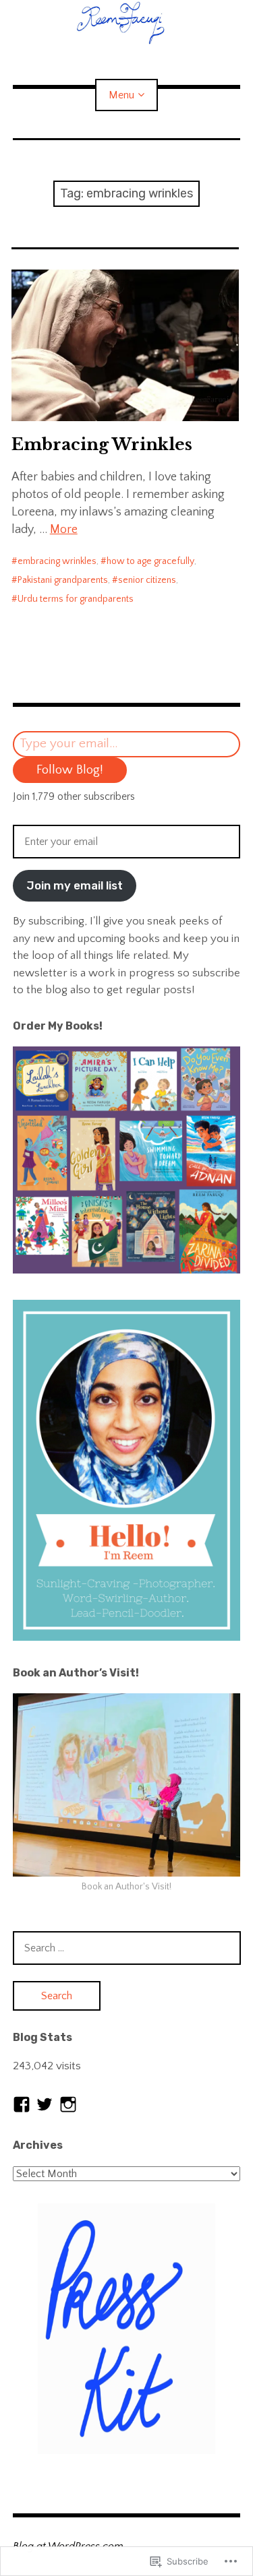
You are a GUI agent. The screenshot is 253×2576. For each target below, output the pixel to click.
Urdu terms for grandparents (76, 599)
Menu (121, 95)
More (64, 530)
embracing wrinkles (57, 561)
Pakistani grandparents (63, 580)
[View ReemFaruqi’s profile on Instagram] (68, 2104)
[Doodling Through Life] (127, 22)
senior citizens (147, 580)
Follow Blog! (70, 770)
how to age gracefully (150, 561)
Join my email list (75, 885)
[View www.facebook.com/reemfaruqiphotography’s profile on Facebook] (22, 2104)
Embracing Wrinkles (102, 444)
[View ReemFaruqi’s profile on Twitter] (45, 2104)
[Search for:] (127, 1948)
